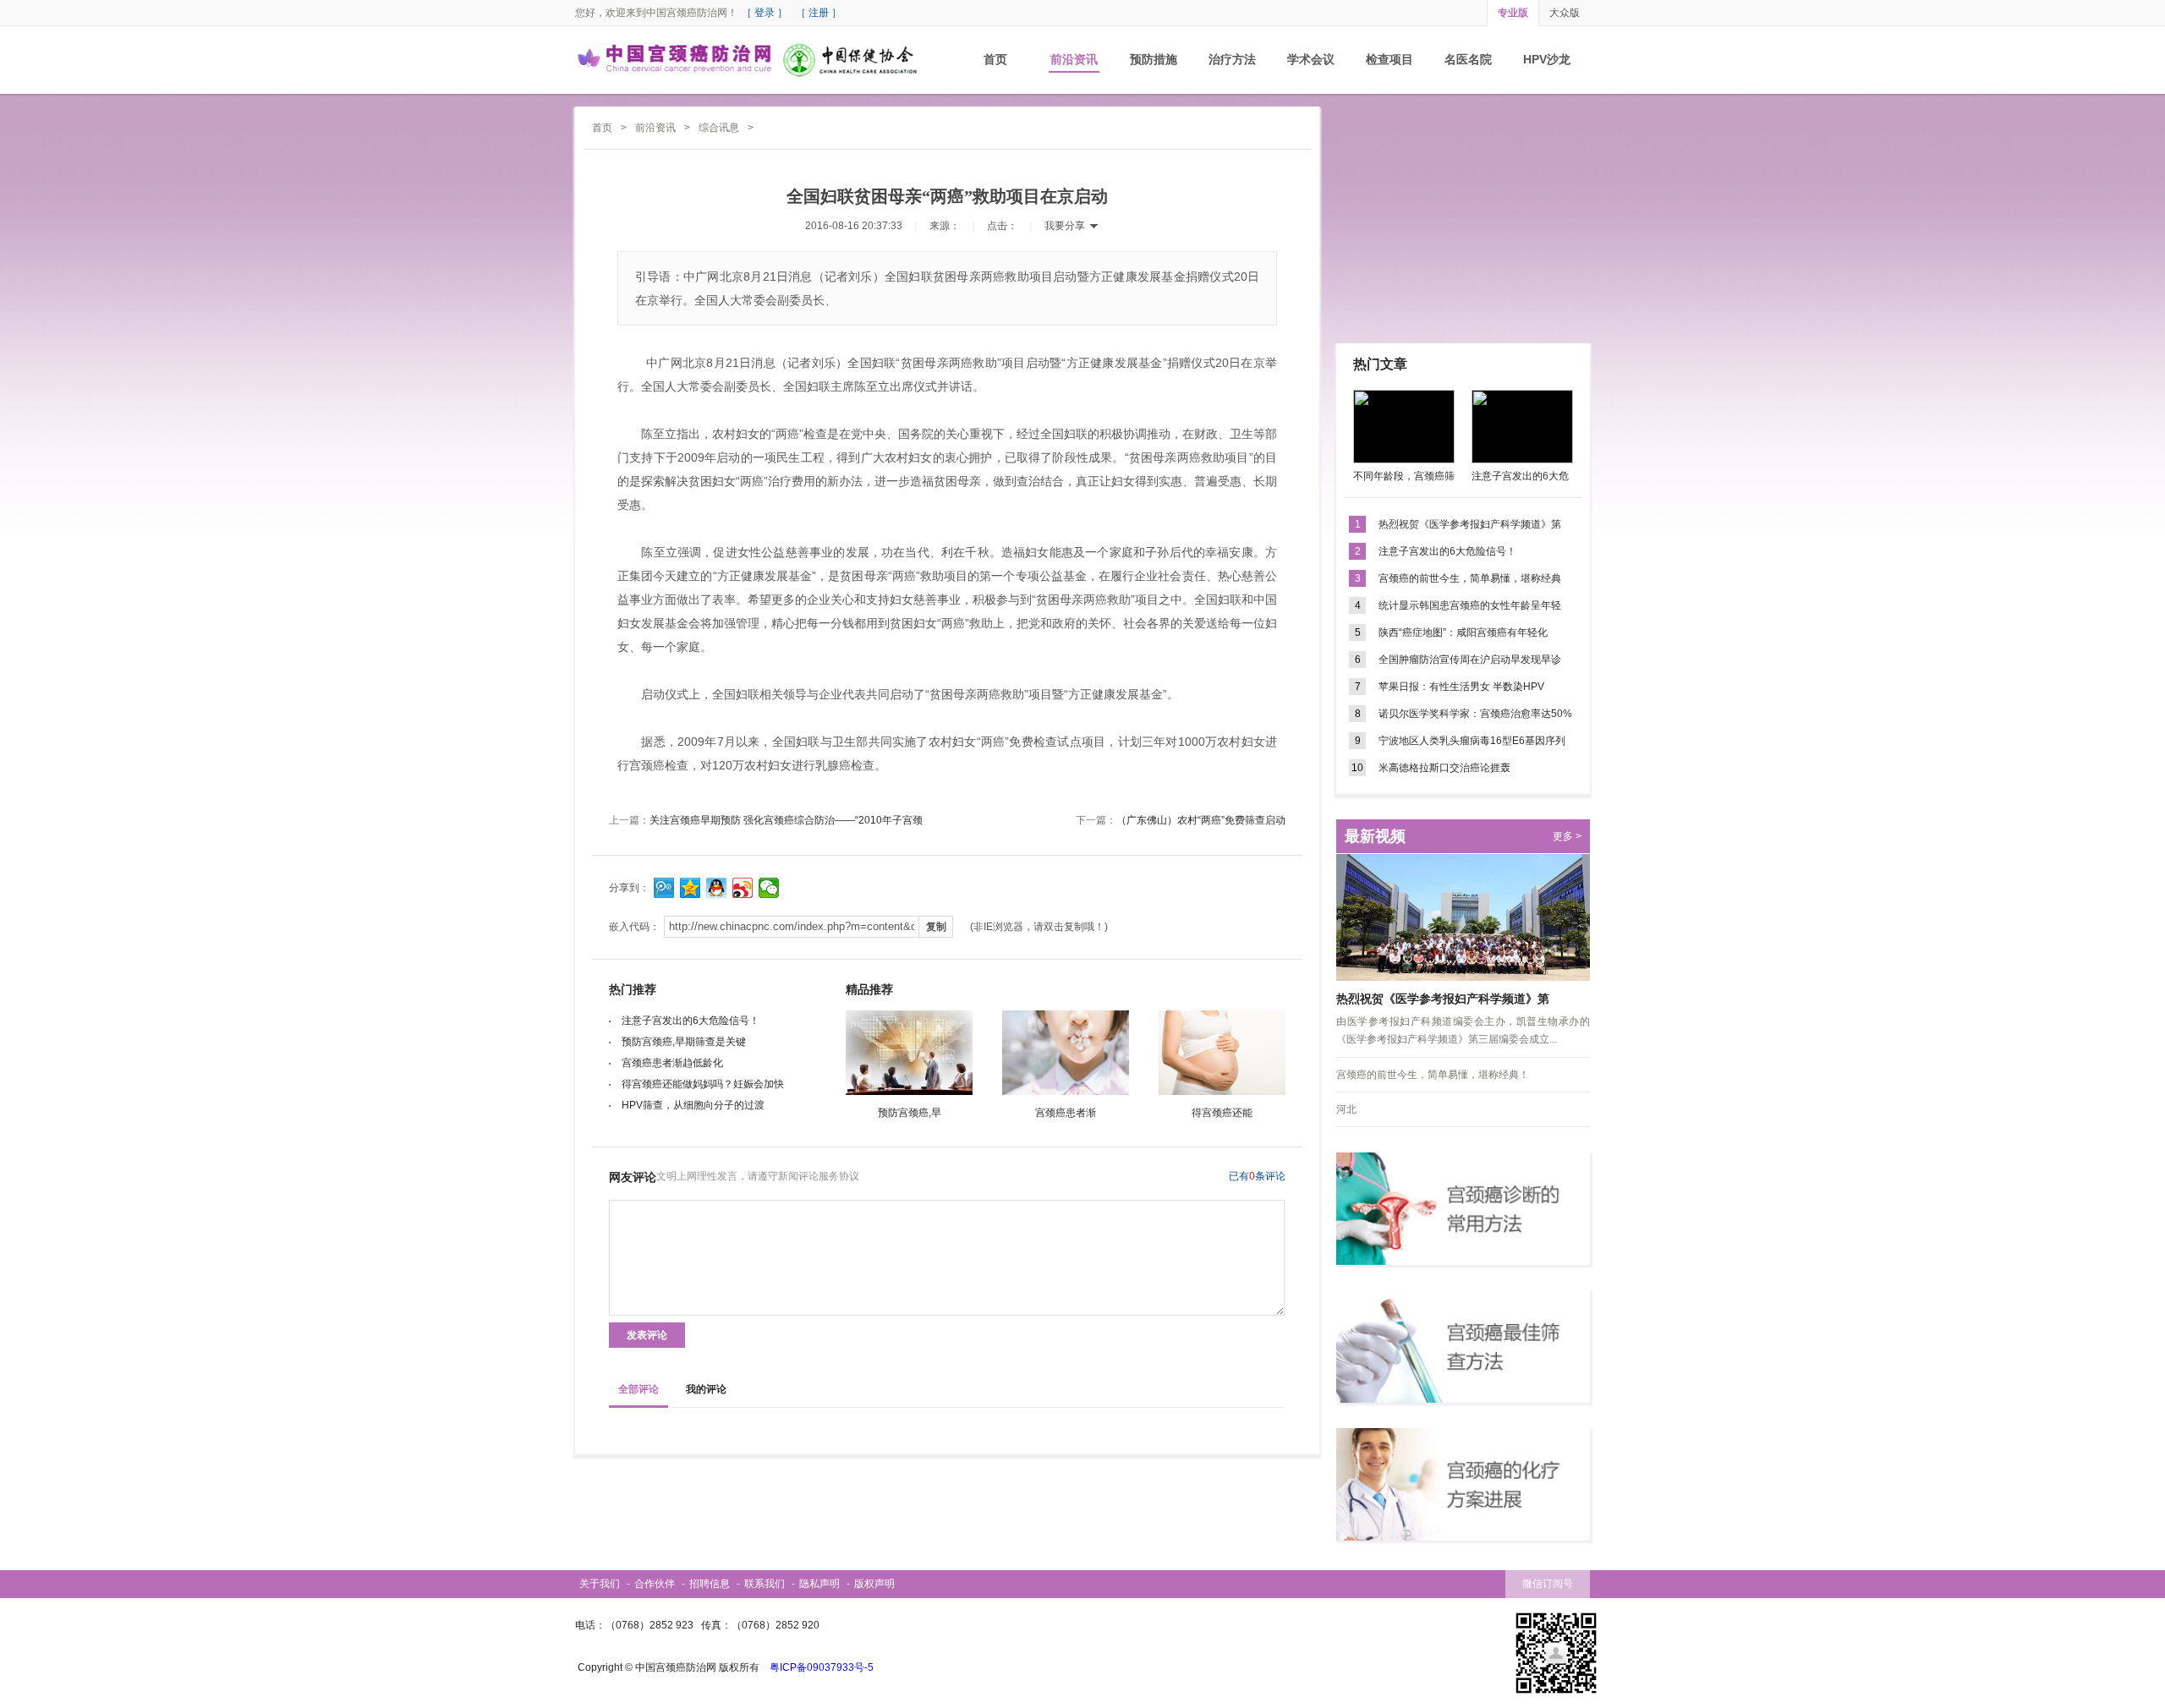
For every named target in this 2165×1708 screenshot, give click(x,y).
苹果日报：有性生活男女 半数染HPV (1461, 687)
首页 (995, 59)
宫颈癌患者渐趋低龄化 (672, 1063)
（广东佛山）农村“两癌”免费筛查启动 (1201, 820)
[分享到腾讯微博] (664, 888)
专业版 (1513, 13)
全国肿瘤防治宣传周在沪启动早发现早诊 (1470, 660)
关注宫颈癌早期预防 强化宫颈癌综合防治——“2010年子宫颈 (786, 820)
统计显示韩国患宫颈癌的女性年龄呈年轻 (1470, 605)
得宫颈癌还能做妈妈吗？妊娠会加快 (703, 1084)
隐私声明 (819, 1584)
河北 (1346, 1109)
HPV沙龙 (1547, 59)
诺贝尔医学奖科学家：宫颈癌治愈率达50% (1475, 714)
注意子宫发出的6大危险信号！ (691, 1021)
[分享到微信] (769, 888)
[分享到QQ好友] (717, 888)
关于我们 (600, 1584)
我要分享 (1065, 226)
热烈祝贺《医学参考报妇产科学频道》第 (1470, 524)
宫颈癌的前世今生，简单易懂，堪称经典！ (1433, 1075)
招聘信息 (710, 1584)
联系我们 (765, 1584)
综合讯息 (719, 128)
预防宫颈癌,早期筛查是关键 (684, 1042)
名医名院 (1468, 59)
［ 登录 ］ (765, 13)
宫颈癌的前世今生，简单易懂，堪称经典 (1470, 578)
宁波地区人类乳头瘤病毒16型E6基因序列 (1472, 741)
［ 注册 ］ (819, 13)
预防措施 (1154, 59)
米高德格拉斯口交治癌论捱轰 (1444, 768)
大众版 (1565, 13)
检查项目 (1389, 59)
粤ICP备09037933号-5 (822, 1667)
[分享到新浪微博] (743, 888)
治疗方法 (1232, 59)
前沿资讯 (1074, 59)
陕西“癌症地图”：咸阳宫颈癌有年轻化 (1463, 632)
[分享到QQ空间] (691, 888)
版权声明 (874, 1584)
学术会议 (1311, 59)
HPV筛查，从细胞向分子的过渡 (693, 1105)
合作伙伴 (655, 1584)
